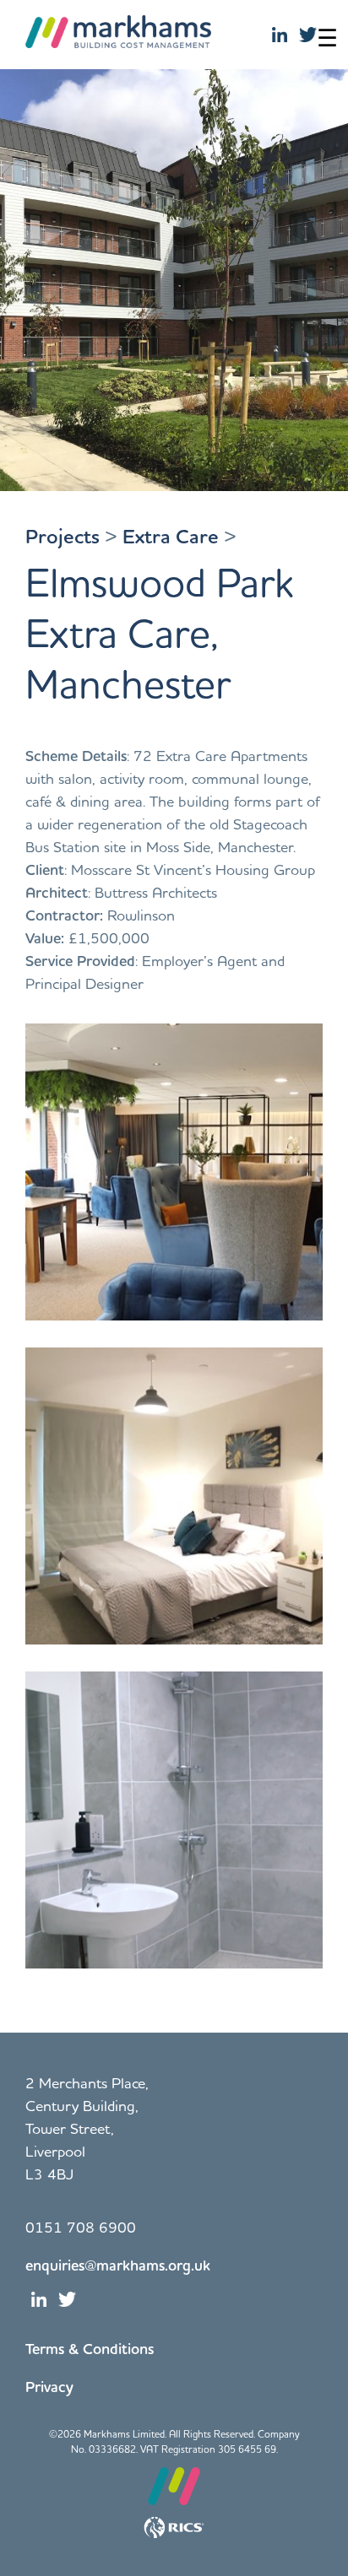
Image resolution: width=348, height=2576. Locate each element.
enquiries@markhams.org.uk (118, 2265)
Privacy (49, 2386)
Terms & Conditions (90, 2348)
